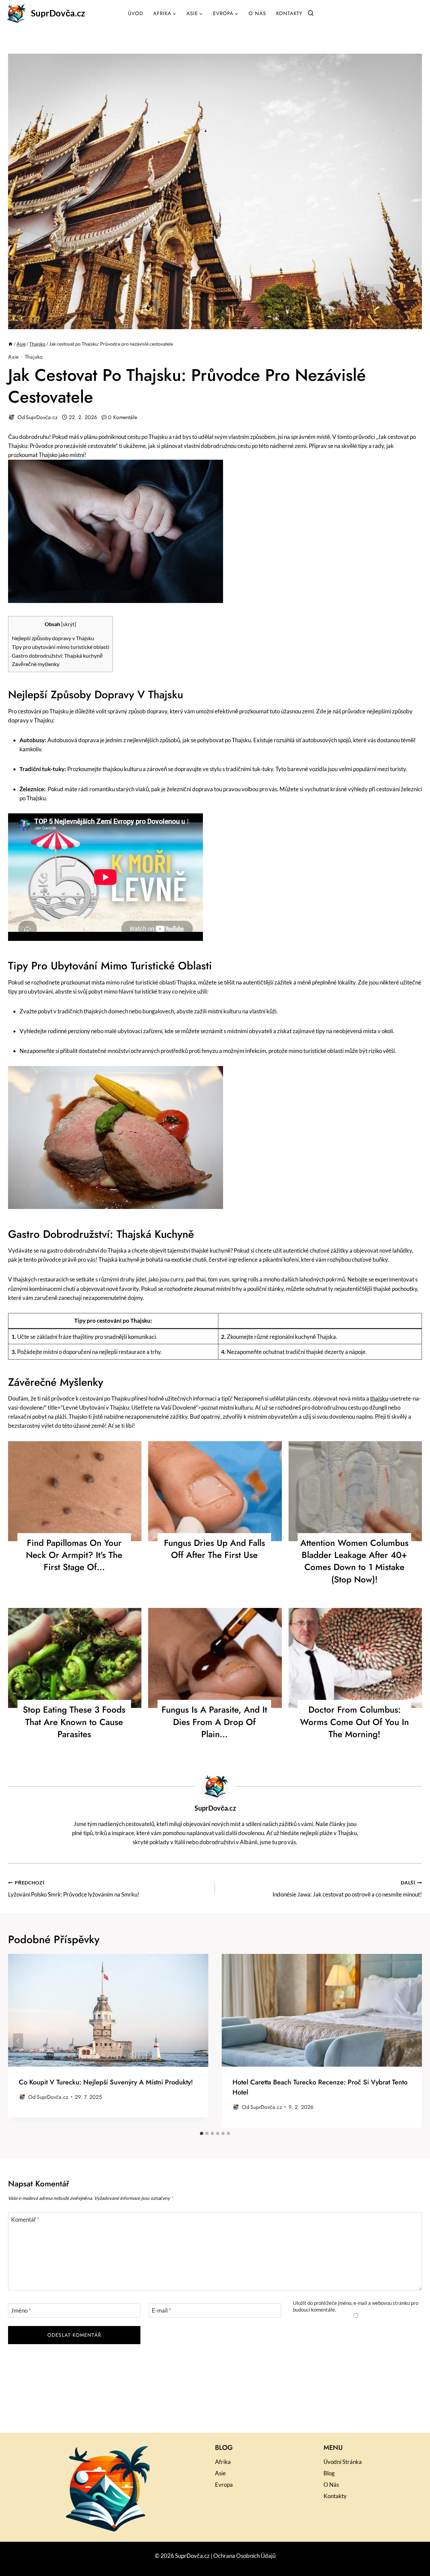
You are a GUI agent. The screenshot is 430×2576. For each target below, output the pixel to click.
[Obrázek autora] (11, 417)
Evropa (224, 2485)
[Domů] (10, 344)
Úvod (136, 13)
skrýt (69, 624)
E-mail (161, 2310)
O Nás (257, 13)
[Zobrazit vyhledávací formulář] (311, 13)
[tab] (202, 2133)
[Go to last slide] (18, 2041)
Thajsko (34, 357)
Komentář (25, 2219)
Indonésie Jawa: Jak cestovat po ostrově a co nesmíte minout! (347, 1889)
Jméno (21, 2310)
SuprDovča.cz (42, 417)
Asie (13, 357)
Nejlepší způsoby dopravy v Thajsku (53, 638)
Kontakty (289, 13)
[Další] (412, 2041)
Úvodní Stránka (343, 2462)
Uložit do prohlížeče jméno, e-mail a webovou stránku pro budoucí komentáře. (356, 2306)
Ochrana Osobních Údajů (244, 2556)
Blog (329, 2473)
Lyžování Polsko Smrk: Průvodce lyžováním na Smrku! (74, 1889)
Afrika (223, 2462)
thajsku (379, 1398)
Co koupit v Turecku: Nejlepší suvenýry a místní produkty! (106, 2082)
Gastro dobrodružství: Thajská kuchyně (57, 655)
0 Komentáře (123, 417)
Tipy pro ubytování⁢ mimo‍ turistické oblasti (60, 647)
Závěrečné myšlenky (36, 664)
